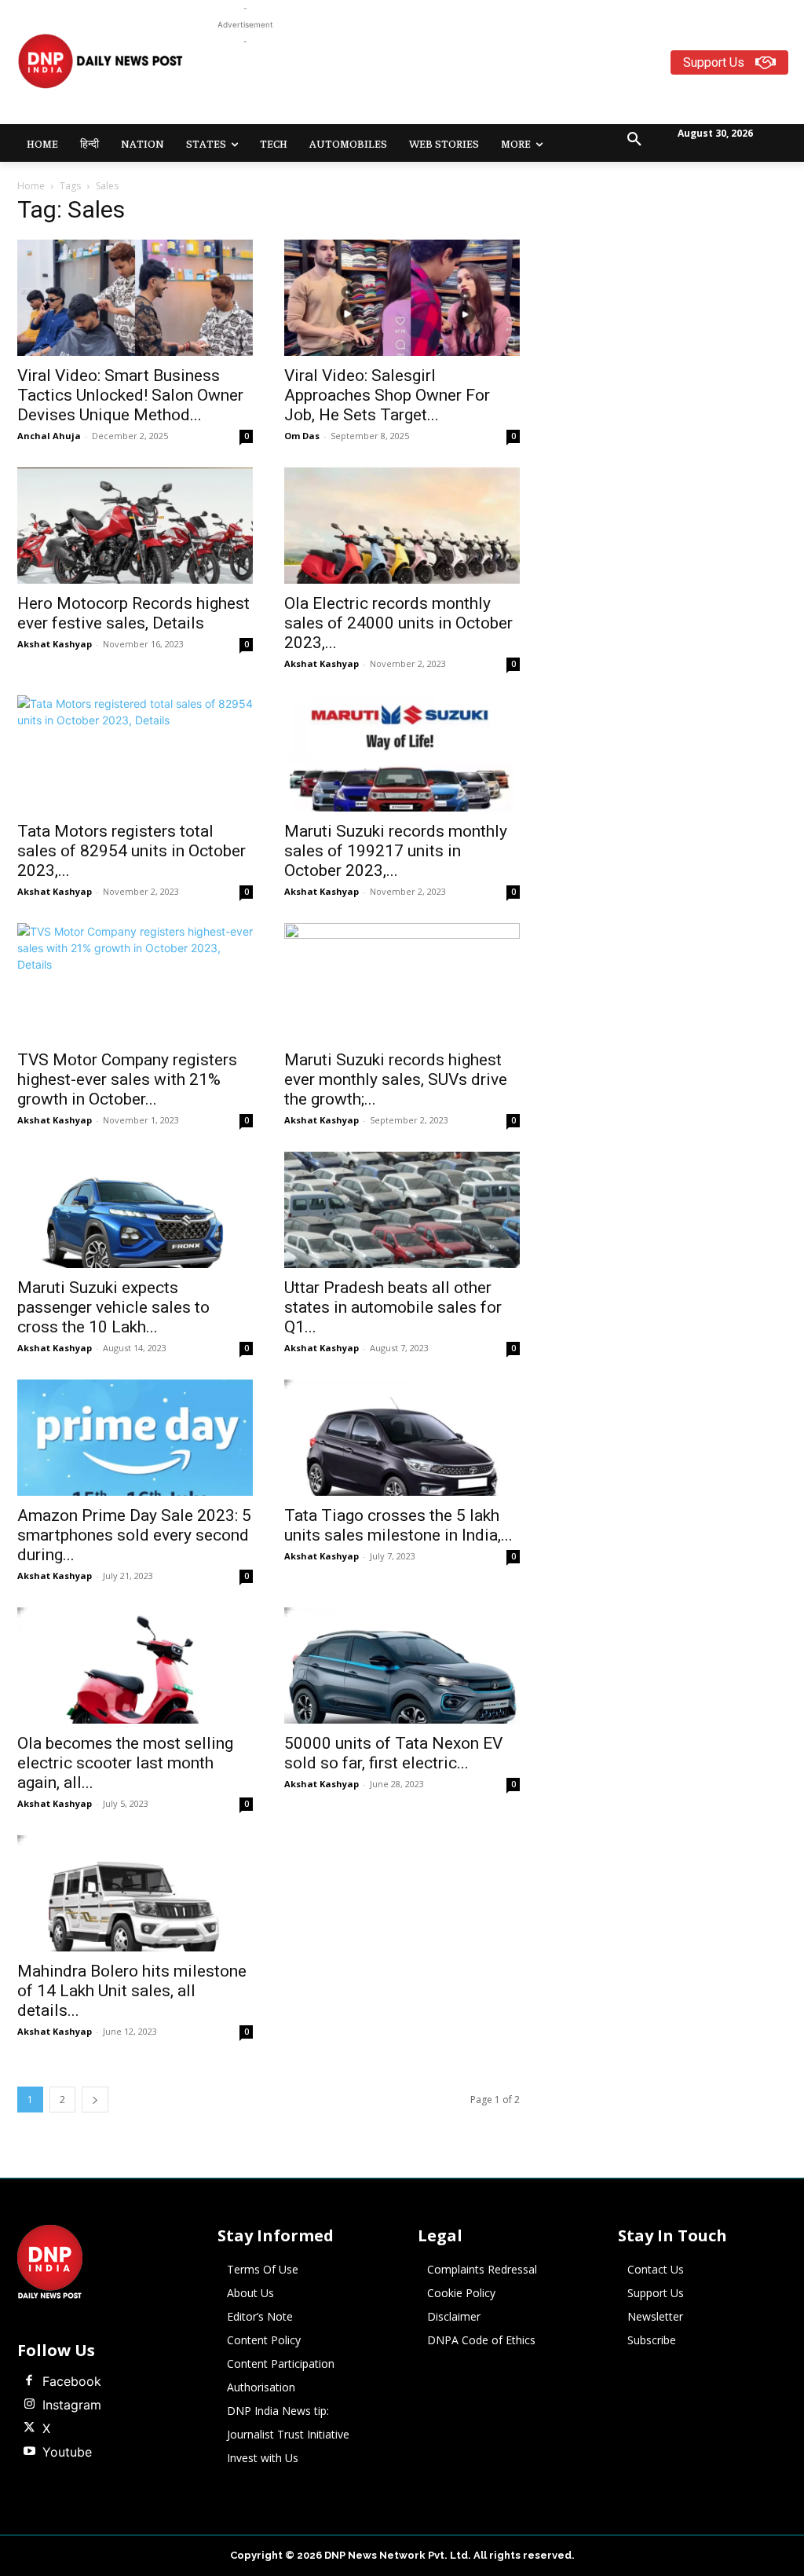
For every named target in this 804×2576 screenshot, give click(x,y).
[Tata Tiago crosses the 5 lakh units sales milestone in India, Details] (402, 1438)
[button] (634, 140)
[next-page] (95, 2100)
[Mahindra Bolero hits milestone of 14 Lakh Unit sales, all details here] (135, 1893)
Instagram (72, 2405)
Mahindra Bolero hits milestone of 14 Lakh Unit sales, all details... (132, 1991)
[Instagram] (29, 2405)
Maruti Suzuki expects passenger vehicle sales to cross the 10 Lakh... (113, 1307)
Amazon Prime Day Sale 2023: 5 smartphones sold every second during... (134, 1535)
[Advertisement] (502, 85)
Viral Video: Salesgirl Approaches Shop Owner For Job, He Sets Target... (387, 395)
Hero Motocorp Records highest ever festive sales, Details (133, 613)
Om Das (302, 436)
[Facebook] (29, 2381)
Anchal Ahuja (49, 436)
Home (31, 186)
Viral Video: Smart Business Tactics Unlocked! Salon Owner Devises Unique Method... (130, 395)
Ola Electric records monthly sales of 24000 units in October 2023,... (398, 623)
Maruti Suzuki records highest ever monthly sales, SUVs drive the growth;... (396, 1079)
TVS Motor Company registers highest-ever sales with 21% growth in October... (127, 1079)
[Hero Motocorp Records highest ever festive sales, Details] (135, 526)
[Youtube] (29, 2452)
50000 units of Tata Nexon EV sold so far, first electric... (393, 1753)
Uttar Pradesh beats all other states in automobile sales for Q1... (393, 1307)
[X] (29, 2428)
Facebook (72, 2381)
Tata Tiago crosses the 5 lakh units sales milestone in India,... (398, 1525)
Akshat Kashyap (55, 644)
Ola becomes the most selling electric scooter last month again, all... (125, 1763)
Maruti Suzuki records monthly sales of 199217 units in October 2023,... (396, 851)
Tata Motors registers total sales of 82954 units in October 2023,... (132, 851)
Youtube (67, 2452)
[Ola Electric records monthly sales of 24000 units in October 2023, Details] (402, 526)
